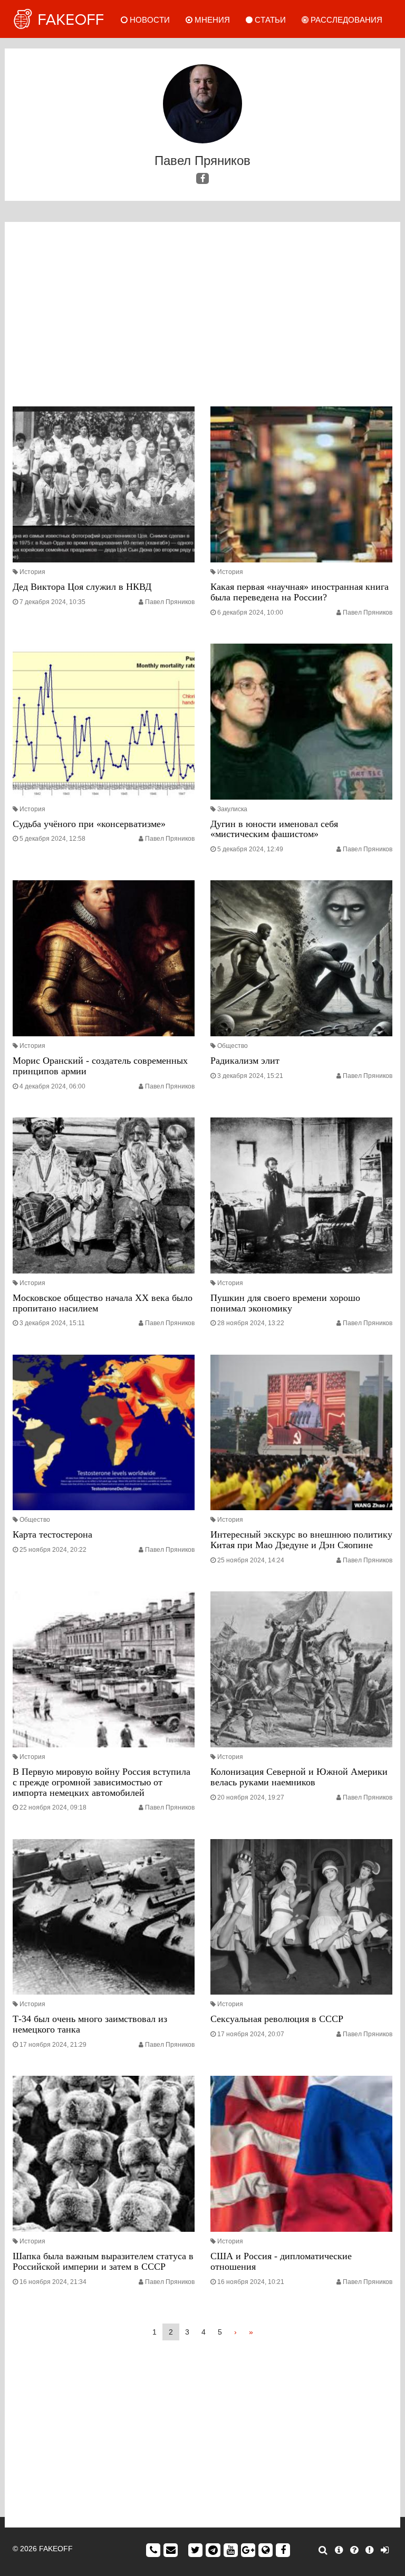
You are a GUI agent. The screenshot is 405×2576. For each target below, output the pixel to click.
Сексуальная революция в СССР (277, 2019)
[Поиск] (323, 2550)
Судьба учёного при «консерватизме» (89, 824)
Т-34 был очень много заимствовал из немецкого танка (90, 2024)
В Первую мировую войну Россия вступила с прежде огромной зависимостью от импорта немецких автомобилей (102, 1782)
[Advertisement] (202, 317)
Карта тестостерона (52, 1534)
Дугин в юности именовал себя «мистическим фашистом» (274, 829)
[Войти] (385, 2550)
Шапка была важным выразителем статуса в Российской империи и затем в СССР (103, 2261)
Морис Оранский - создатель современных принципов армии (100, 1066)
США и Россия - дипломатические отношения (281, 2261)
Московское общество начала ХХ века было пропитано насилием (103, 1303)
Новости (149, 20)
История (32, 572)
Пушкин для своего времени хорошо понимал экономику (285, 1303)
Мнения (211, 20)
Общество (233, 1046)
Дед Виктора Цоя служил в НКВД (82, 587)
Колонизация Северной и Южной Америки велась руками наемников (299, 1777)
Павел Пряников (170, 602)
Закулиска (232, 809)
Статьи (269, 20)
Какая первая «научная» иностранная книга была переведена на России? (300, 592)
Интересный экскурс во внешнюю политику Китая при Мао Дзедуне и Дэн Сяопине (301, 1540)
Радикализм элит (245, 1061)
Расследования (345, 20)
